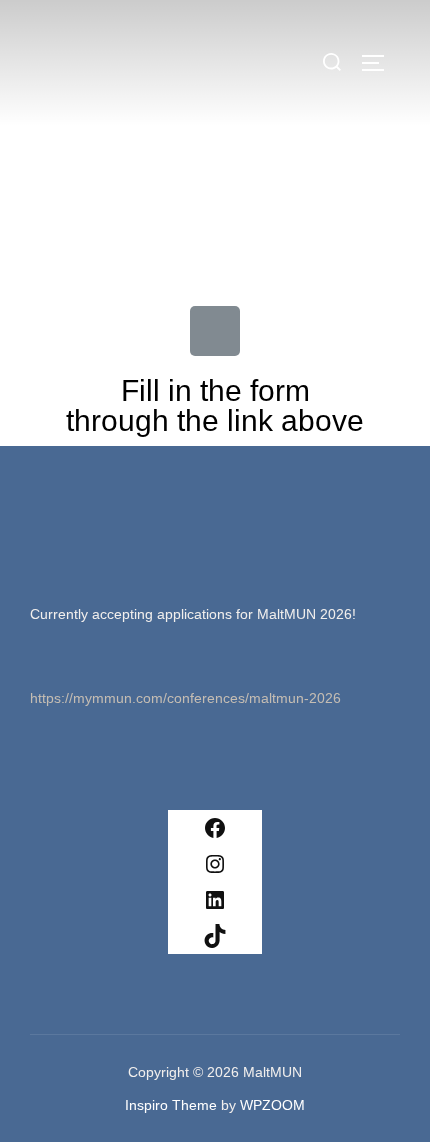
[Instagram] (215, 864)
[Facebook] (215, 828)
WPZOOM (272, 1105)
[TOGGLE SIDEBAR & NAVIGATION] (380, 63)
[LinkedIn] (215, 900)
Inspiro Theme (171, 1105)
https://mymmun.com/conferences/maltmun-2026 (185, 698)
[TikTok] (215, 936)
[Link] (215, 331)
